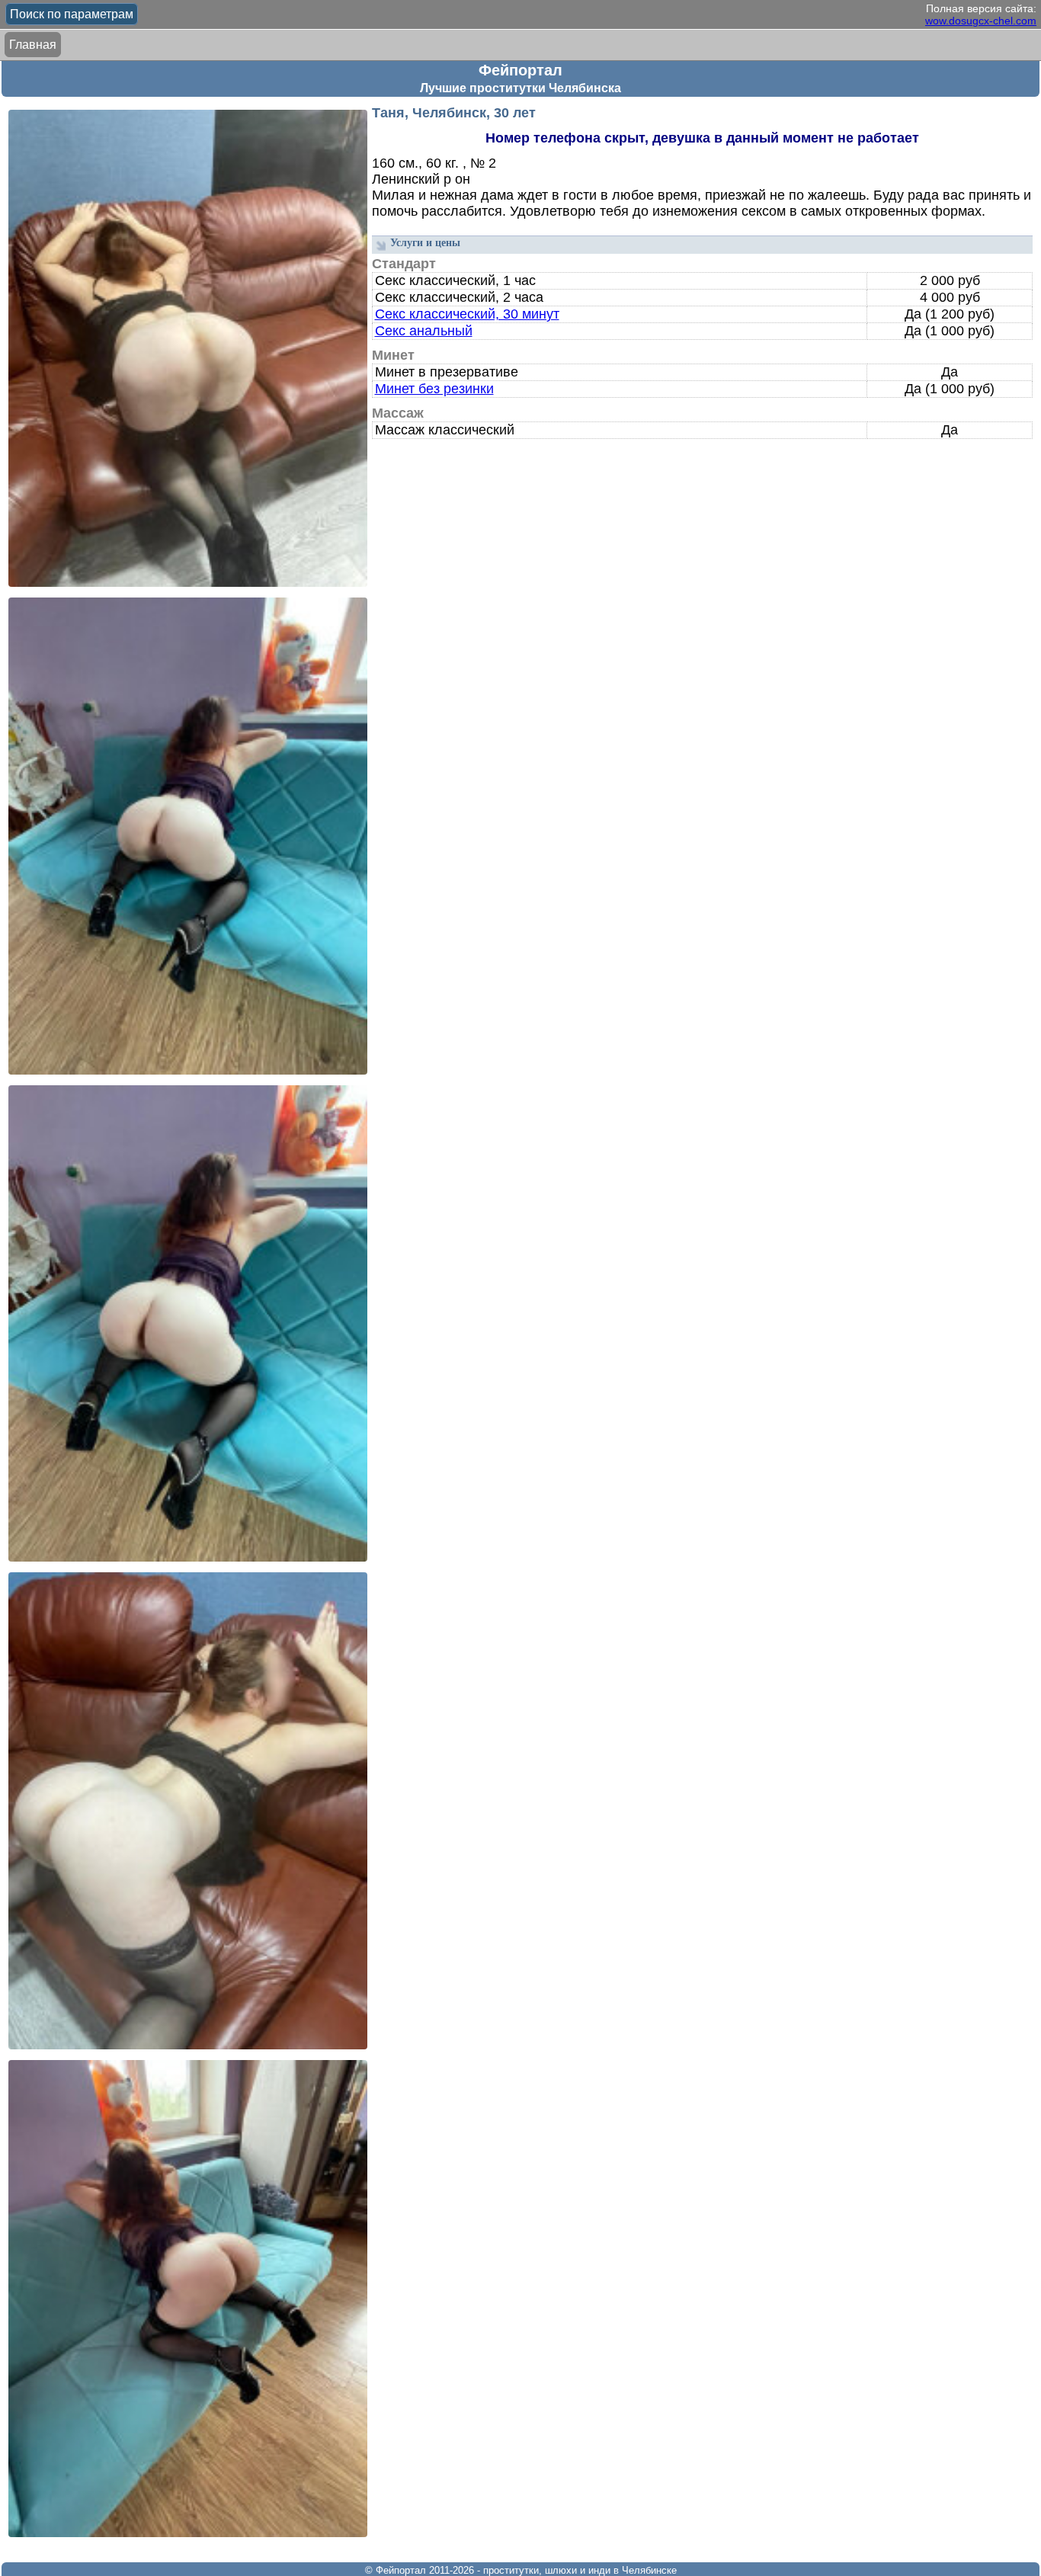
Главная (33, 45)
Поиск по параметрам (72, 14)
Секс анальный (424, 331)
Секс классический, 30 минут (467, 314)
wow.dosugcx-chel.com (981, 21)
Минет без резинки (434, 389)
